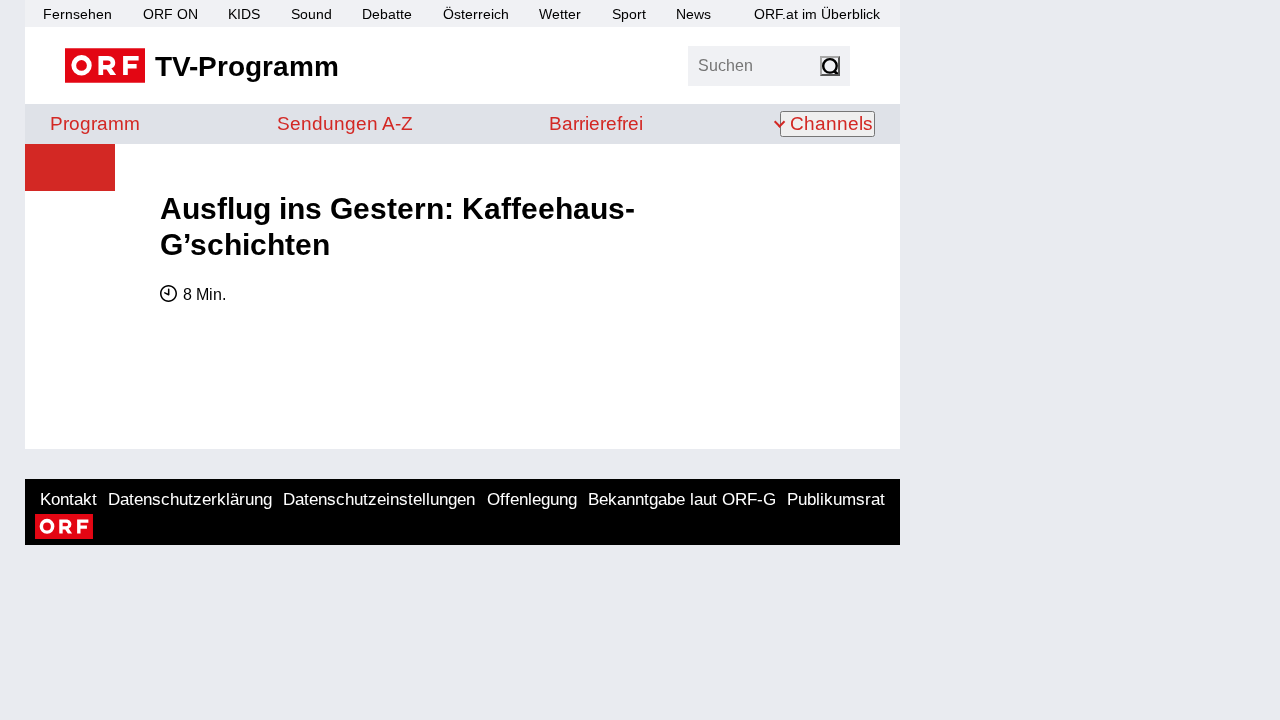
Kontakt (68, 499)
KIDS (244, 14)
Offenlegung (532, 499)
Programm (95, 123)
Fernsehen (77, 14)
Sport (629, 14)
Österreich (476, 14)
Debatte (387, 14)
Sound (311, 14)
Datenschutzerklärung (190, 499)
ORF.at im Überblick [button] (817, 14)
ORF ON (170, 14)
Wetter (560, 14)
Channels (831, 123)
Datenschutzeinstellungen (379, 499)
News (693, 14)
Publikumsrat (836, 499)
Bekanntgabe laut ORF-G (682, 499)
